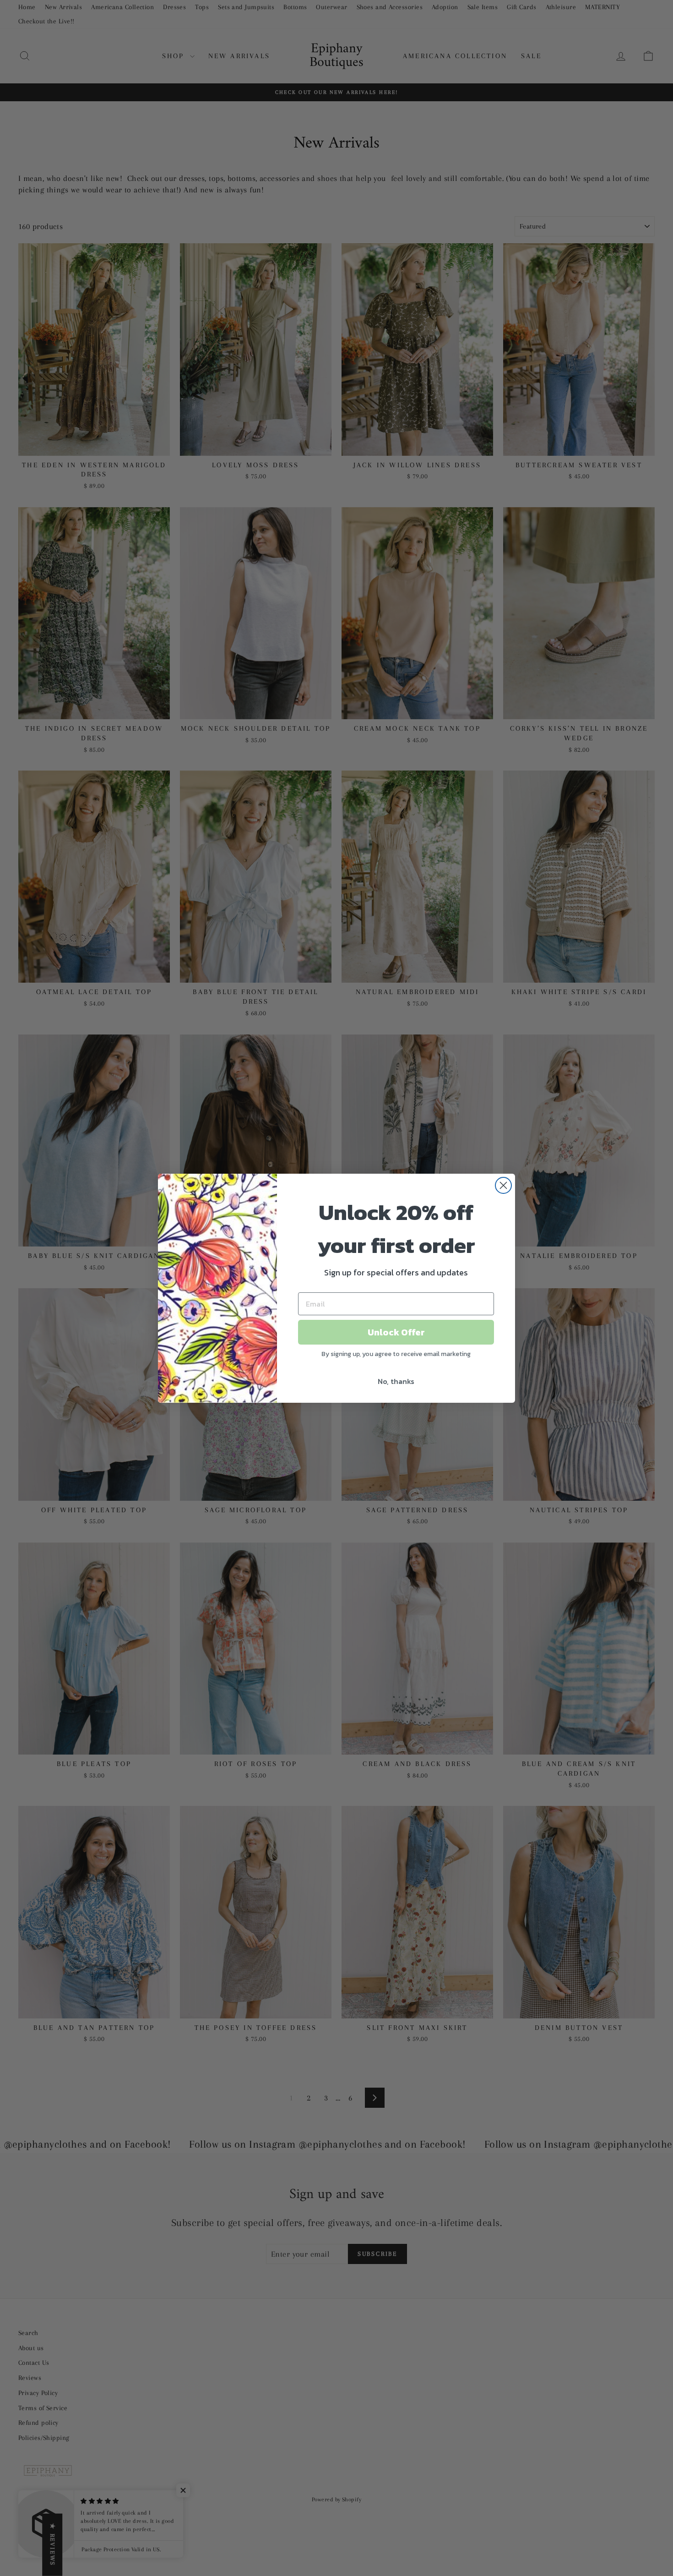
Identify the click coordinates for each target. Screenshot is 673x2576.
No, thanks (396, 1381)
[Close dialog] (503, 1185)
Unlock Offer (396, 1332)
